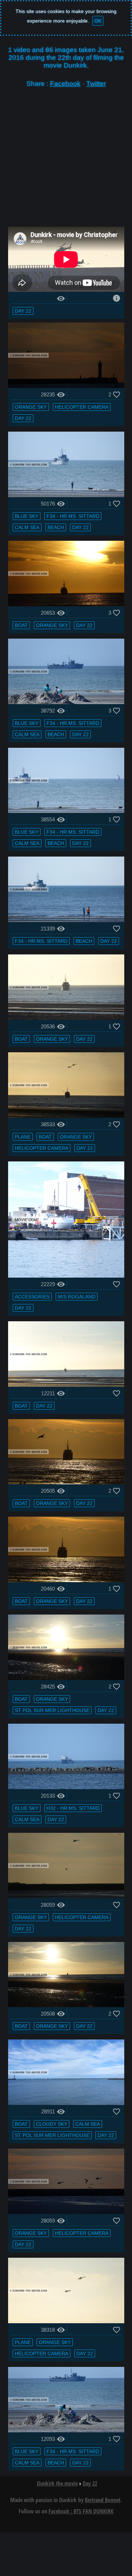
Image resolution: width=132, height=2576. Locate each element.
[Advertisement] (66, 161)
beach (56, 527)
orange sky (31, 407)
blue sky (27, 516)
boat (21, 625)
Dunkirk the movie (57, 2483)
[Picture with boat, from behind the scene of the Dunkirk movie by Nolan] (66, 1385)
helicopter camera (82, 407)
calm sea (27, 527)
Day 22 (23, 311)
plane (23, 1137)
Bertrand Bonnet (103, 2500)
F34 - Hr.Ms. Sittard (73, 516)
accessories (32, 1297)
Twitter (96, 84)
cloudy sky (52, 2124)
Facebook (65, 84)
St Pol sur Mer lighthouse (52, 1710)
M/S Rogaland (77, 1297)
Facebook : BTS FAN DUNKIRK (81, 2511)
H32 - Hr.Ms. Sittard (73, 1808)
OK (98, 21)
